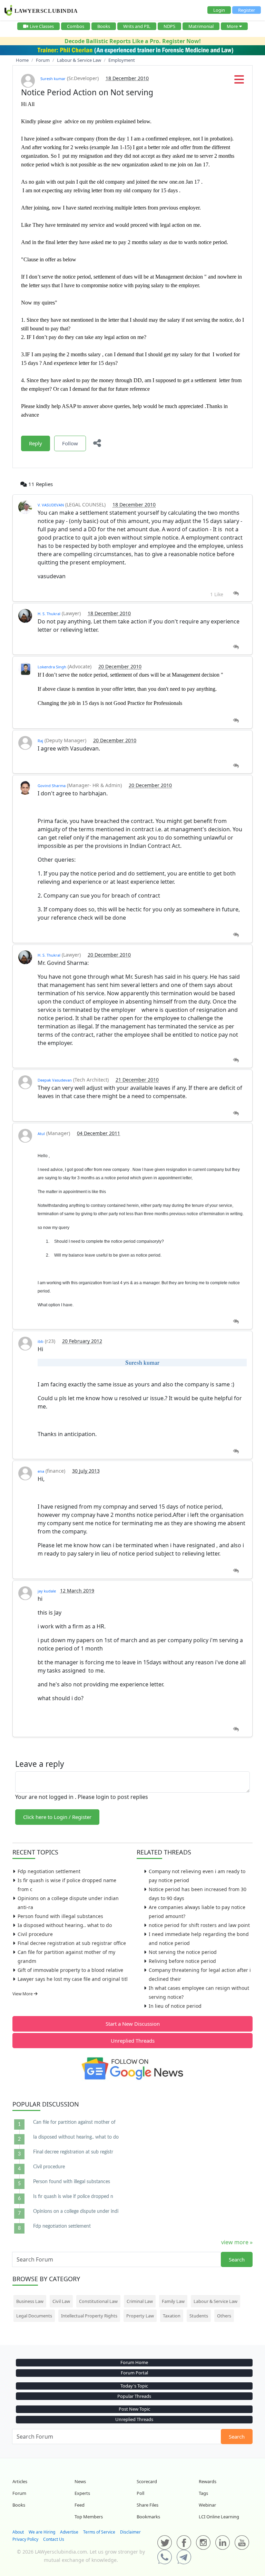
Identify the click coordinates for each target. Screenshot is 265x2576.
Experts (82, 2493)
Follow (70, 443)
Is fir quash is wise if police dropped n (73, 2197)
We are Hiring (42, 2532)
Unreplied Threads (133, 2041)
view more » (237, 2242)
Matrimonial (201, 26)
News (80, 2481)
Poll (140, 2493)
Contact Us (54, 2539)
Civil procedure (35, 1934)
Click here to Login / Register (57, 1817)
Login (219, 10)
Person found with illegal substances (60, 1916)
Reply (36, 443)
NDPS (169, 26)
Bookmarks (148, 2517)
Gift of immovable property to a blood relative (70, 1970)
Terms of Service (99, 2532)
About (18, 2532)
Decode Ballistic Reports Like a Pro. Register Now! (133, 41)
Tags (203, 2493)
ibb (41, 1341)
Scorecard (147, 2481)
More (232, 26)
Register (247, 10)
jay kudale (47, 1591)
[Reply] (236, 594)
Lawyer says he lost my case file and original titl (73, 1979)
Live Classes (42, 26)
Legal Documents (34, 2316)
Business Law (30, 2301)
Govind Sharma (52, 786)
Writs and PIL (137, 26)
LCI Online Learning (219, 2517)
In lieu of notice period (175, 2006)
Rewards (208, 2481)
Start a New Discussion (133, 2024)
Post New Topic (134, 2409)
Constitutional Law (98, 2301)
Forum (19, 2493)
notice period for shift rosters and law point (199, 1925)
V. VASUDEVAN (51, 505)
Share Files (148, 2505)
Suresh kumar (53, 79)
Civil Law (61, 2301)
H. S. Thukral (49, 614)
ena (41, 1471)
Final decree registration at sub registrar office (72, 1943)
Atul (41, 1134)
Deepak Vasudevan (55, 1080)
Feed (80, 2505)
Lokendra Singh (52, 667)
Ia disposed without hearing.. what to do (65, 1925)
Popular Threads (134, 2396)
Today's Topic (134, 2386)
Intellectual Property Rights (89, 2316)
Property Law (140, 2316)
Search (237, 2259)
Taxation (172, 2316)
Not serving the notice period (183, 1952)
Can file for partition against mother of (74, 2122)
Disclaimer (130, 2532)
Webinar (207, 2505)
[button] (239, 81)
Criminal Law (140, 2301)
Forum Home (134, 2362)
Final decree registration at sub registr (73, 2152)
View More (23, 1994)
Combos (76, 26)
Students (199, 2316)
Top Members (89, 2517)
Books (104, 26)
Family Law (173, 2301)
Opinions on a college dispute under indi (76, 2211)
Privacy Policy (25, 2539)
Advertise (69, 2532)
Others (224, 2316)
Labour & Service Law (215, 2301)
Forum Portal (134, 2373)
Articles (20, 2481)
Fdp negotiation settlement (49, 1871)
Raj (40, 741)
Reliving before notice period (182, 1961)
